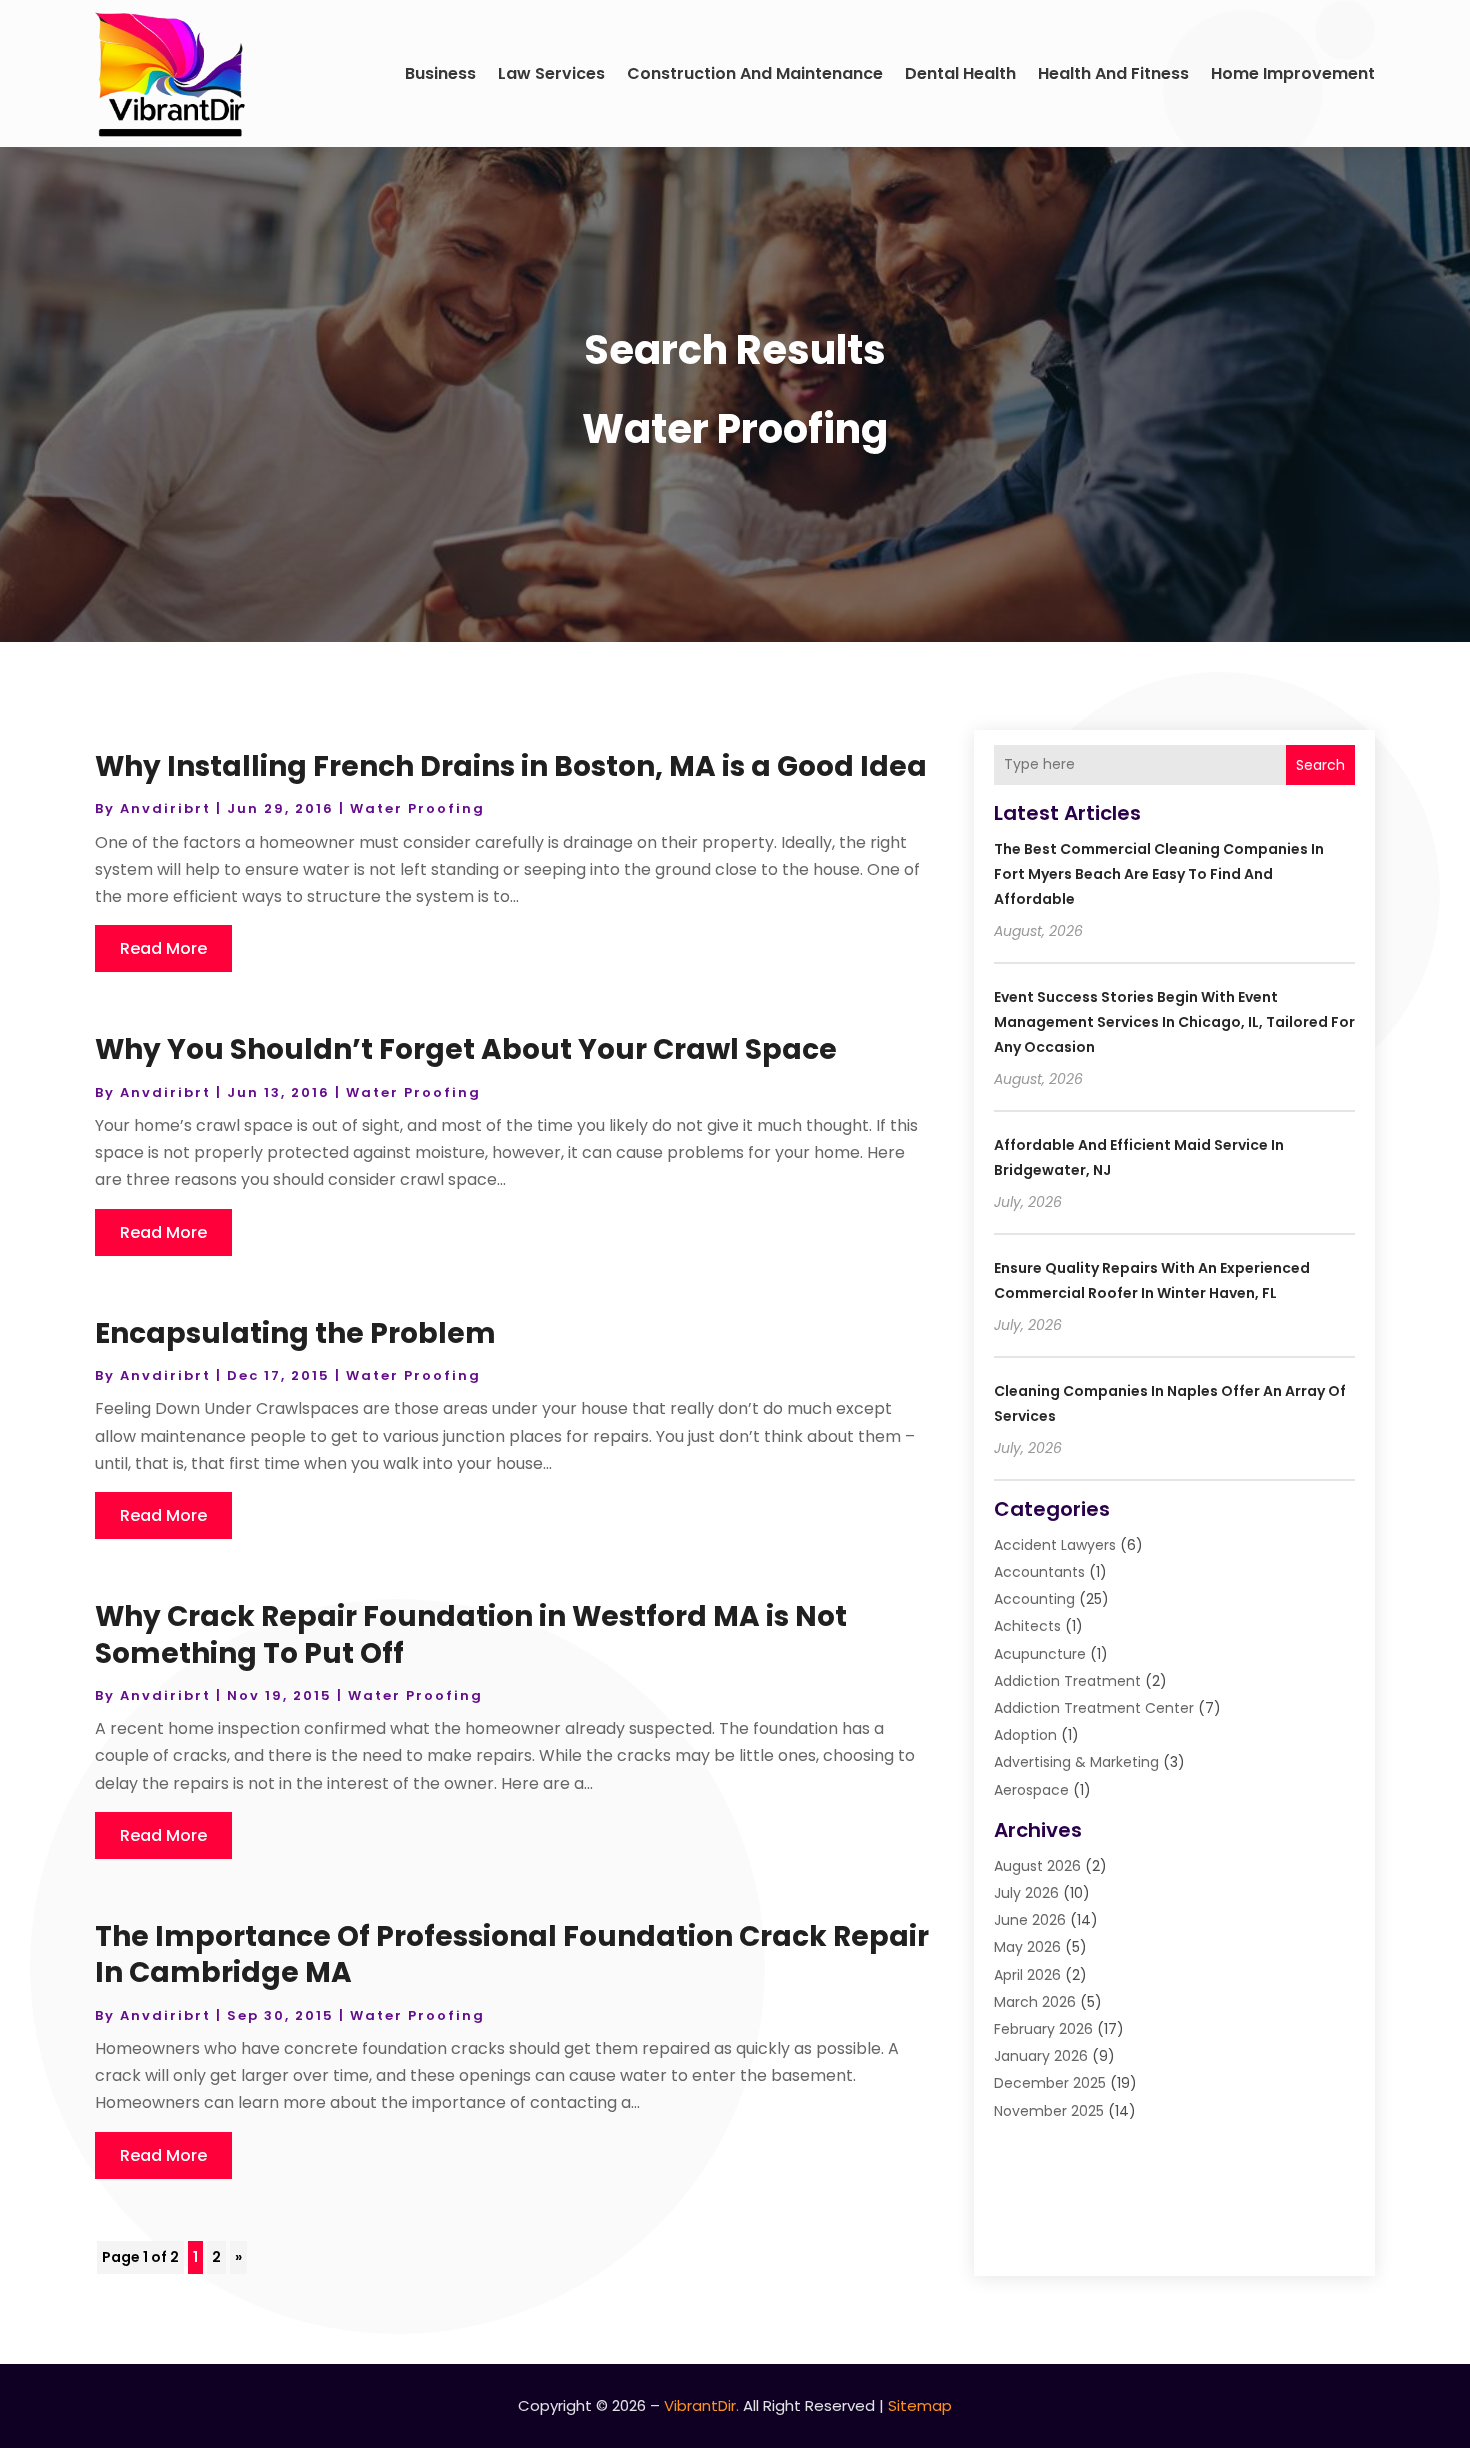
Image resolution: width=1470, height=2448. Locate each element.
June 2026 (1030, 1920)
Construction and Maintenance (755, 73)
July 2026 (1026, 1893)
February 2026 (1043, 2029)
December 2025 (1050, 2083)
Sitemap (920, 2405)
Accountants (1039, 1572)
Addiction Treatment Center (1094, 1708)
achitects (1027, 1626)
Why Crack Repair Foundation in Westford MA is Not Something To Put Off (471, 1634)
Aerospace (1031, 1790)
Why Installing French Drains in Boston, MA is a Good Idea (511, 766)
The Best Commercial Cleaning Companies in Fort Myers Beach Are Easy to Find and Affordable (1159, 874)
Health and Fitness (1113, 73)
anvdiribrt (165, 808)
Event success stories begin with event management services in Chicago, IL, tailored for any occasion (1174, 1022)
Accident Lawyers (1055, 1545)
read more (163, 948)
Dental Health (960, 73)
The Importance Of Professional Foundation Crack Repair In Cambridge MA (512, 1954)
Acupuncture (1040, 1654)
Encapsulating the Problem (295, 1333)
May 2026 (1027, 1947)
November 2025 (1049, 2111)
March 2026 (1035, 2002)
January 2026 (1041, 2056)
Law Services (551, 73)
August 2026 (1037, 1866)
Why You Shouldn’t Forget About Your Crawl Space (466, 1049)
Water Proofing (417, 808)
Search (1320, 765)
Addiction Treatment (1067, 1681)
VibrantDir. (701, 2405)
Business (440, 73)
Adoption (1025, 1735)
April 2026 (1027, 1975)
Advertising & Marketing (1076, 1762)
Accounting (1034, 1599)
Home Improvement (1293, 73)
